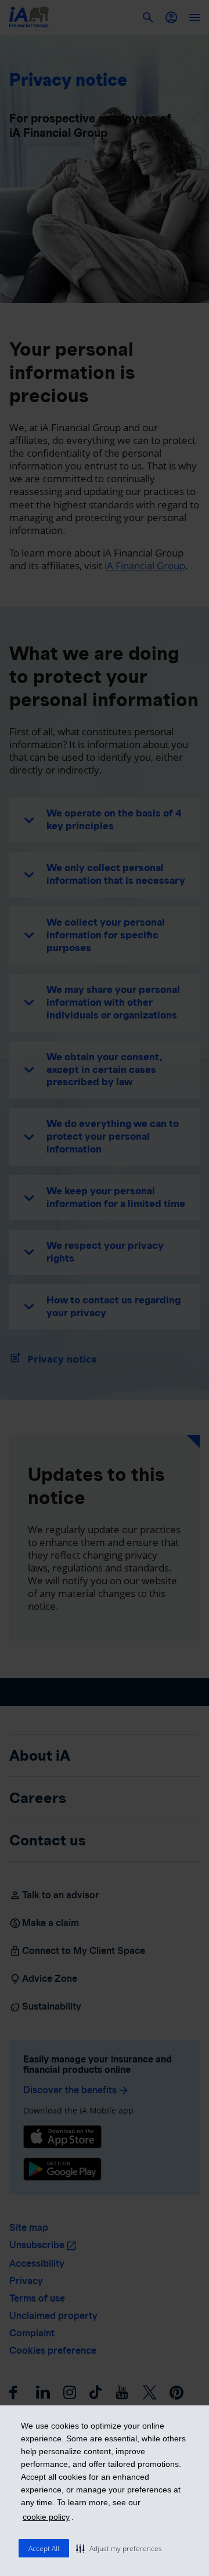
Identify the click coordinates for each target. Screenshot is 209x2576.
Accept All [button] (44, 2548)
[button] (119, 2548)
